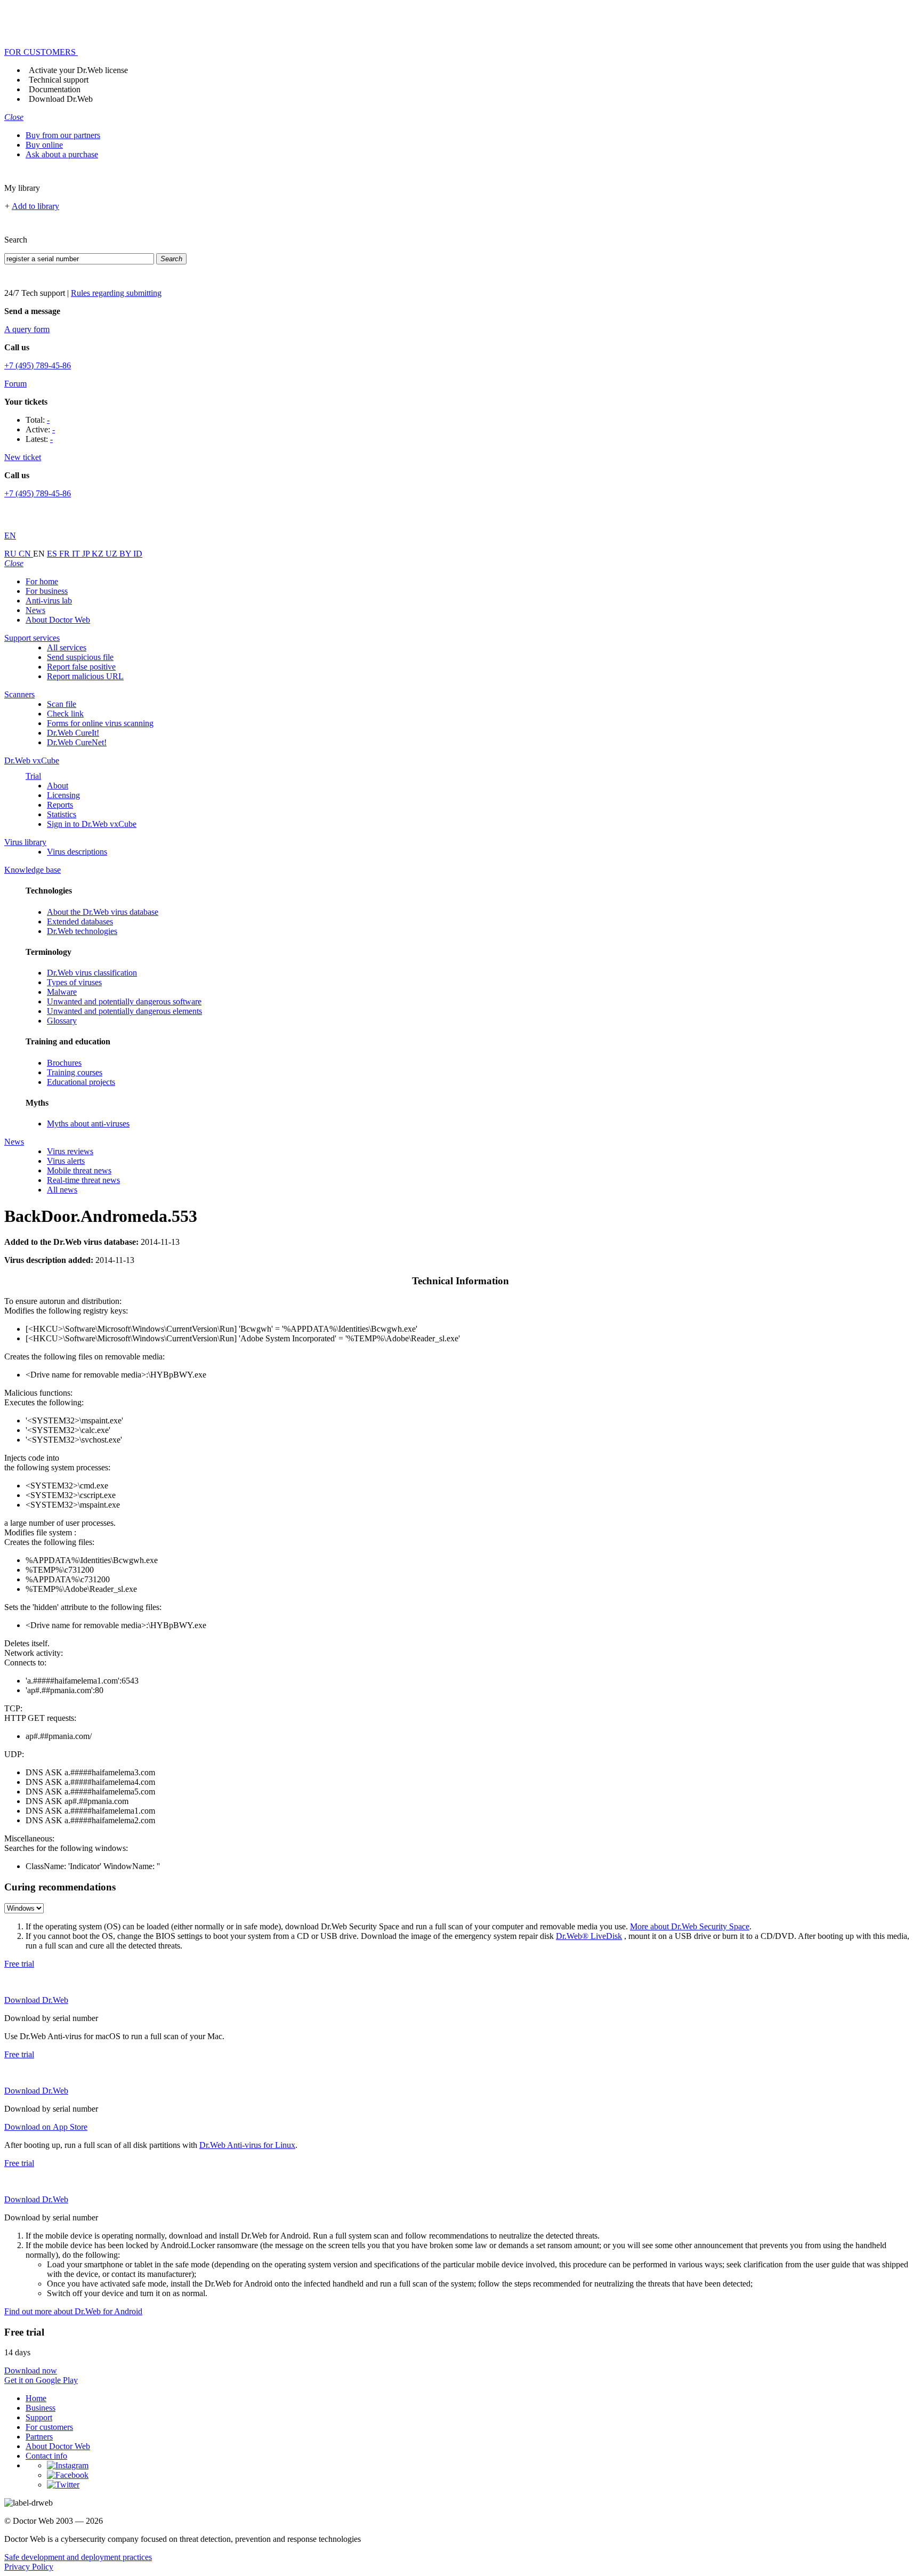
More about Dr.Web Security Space (690, 1926)
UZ (112, 554)
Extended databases (80, 921)
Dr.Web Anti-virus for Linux (247, 2145)
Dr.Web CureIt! (73, 733)
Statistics (62, 814)
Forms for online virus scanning (100, 723)
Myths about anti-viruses (88, 1124)
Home (36, 2398)
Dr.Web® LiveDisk (589, 1936)
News (35, 610)
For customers (49, 2427)
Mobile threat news (79, 1170)
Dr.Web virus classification (92, 973)
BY (126, 554)
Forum (15, 384)
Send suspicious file (80, 657)
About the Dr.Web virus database (103, 912)
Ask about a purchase (62, 154)
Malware (62, 992)
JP (87, 554)
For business (47, 591)
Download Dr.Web (61, 99)
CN (26, 554)
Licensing (63, 795)
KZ (99, 554)
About (58, 786)
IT (77, 554)
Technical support (59, 80)
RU (11, 554)
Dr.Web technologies (82, 931)
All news (62, 1190)
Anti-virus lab (49, 601)
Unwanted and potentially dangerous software (124, 1001)
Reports (60, 805)
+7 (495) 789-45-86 (38, 365)
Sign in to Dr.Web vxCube (92, 824)
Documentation (55, 89)
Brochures (64, 1063)
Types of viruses (74, 982)
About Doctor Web (58, 620)
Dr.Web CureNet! (77, 742)
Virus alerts (66, 1161)
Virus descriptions (77, 852)
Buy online (44, 145)
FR (66, 554)
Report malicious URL (85, 676)
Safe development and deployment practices (78, 2557)
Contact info (46, 2456)
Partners (39, 2437)
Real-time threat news (83, 1180)
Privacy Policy (29, 2567)
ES (53, 554)
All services (67, 647)
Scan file (62, 704)
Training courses (75, 1072)
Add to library (35, 206)
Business (41, 2408)
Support (39, 2417)
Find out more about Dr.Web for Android (73, 2311)
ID (138, 554)
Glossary (62, 1021)
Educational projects (81, 1082)
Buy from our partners (63, 135)
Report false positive (81, 667)
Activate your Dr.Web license (78, 70)
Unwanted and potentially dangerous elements (124, 1011)
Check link (65, 714)
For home (42, 581)
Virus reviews (70, 1151)
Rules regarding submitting (116, 293)
